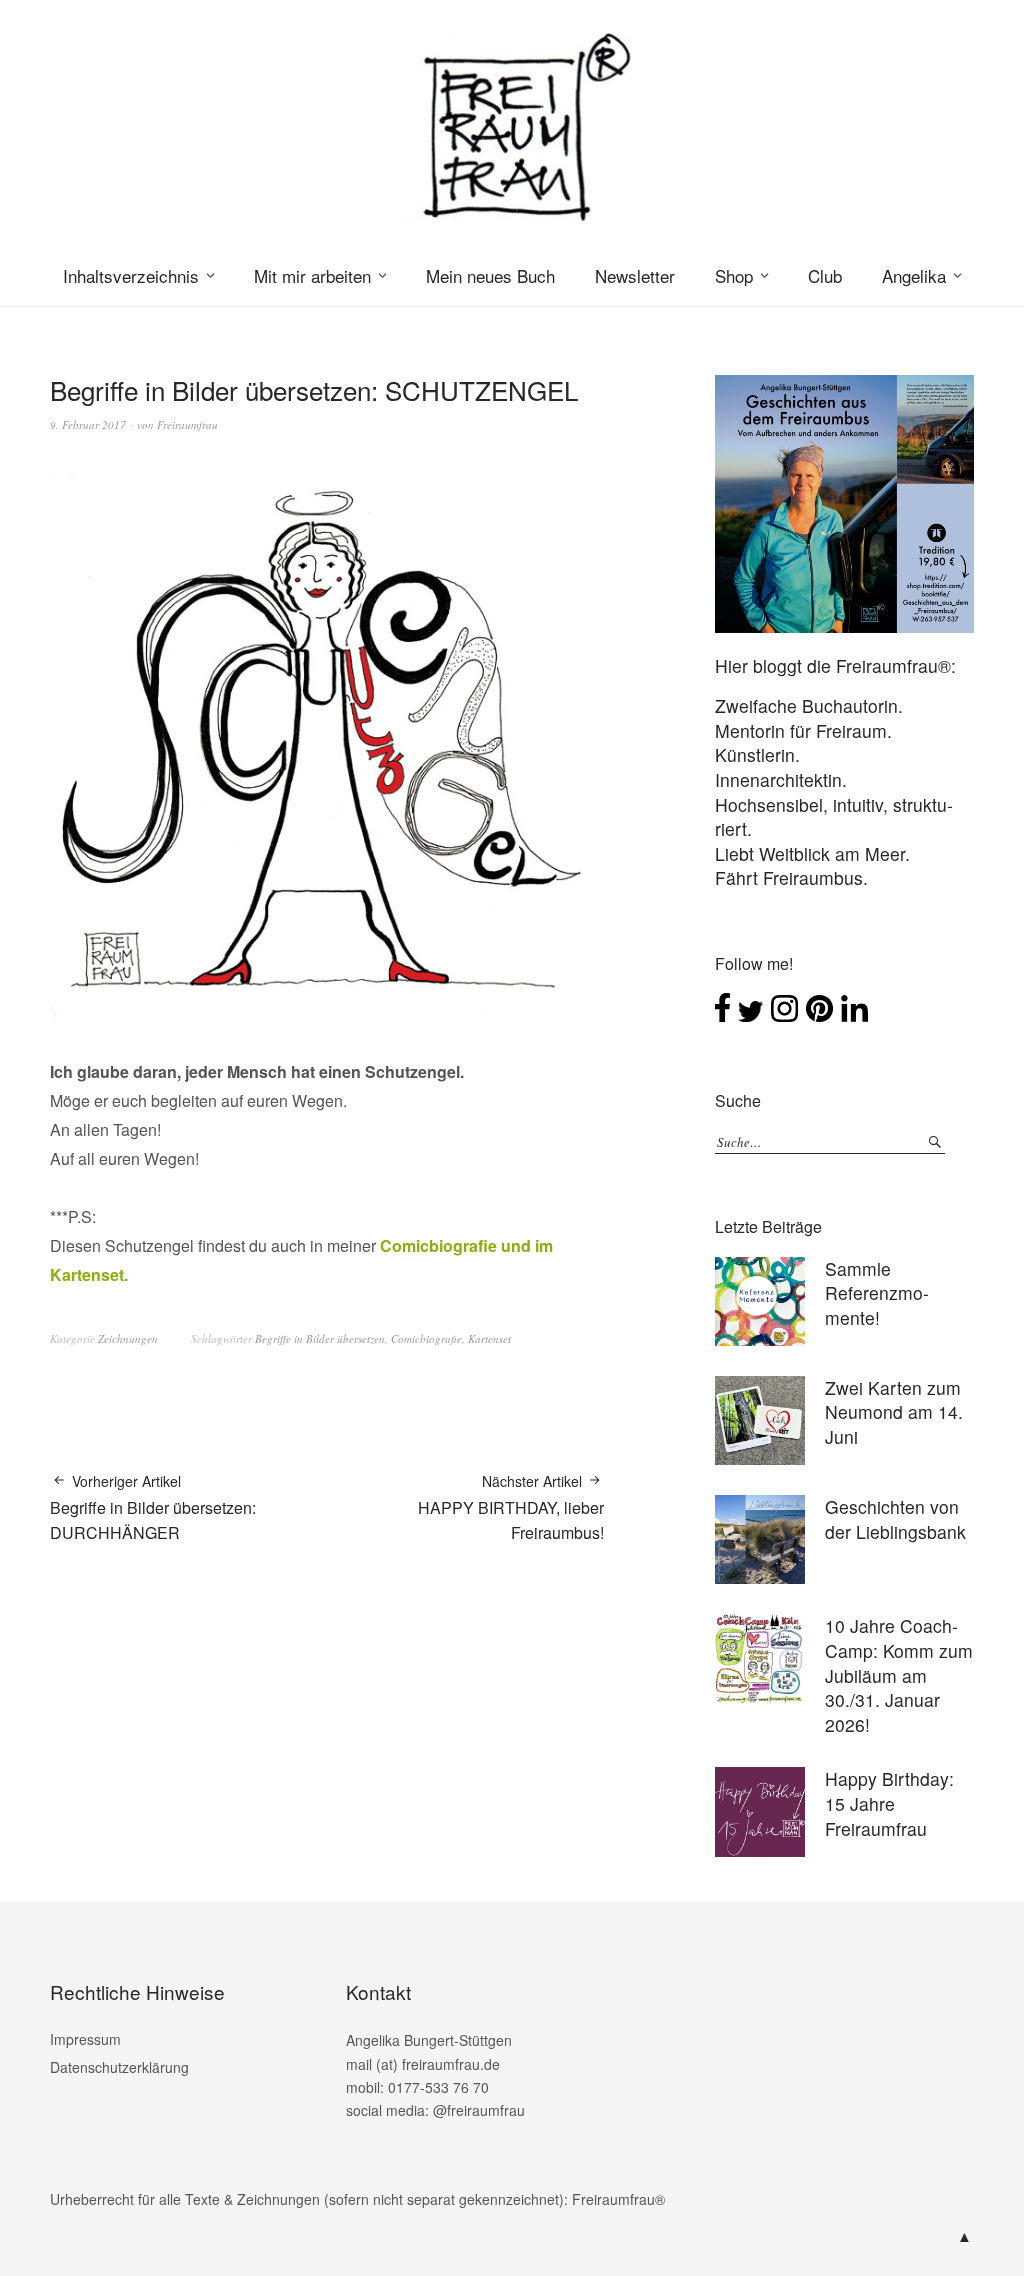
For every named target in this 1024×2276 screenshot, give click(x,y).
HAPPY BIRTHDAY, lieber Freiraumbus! (511, 1507)
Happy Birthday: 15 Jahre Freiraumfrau (889, 1803)
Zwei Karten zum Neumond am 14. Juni (894, 1412)
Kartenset (489, 1338)
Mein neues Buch (490, 275)
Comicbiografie (426, 1338)
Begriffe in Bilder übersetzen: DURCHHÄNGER (153, 1507)
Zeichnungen (128, 1338)
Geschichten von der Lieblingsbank (895, 1519)
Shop (734, 275)
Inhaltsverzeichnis (131, 275)
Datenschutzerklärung (119, 2067)
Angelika (914, 275)
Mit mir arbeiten (312, 275)
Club (825, 275)
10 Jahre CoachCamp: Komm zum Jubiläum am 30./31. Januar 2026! (899, 1675)
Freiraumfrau (187, 424)
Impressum (85, 2039)
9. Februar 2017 (88, 424)
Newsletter (635, 275)
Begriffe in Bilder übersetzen (320, 1338)
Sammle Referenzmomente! (877, 1293)
